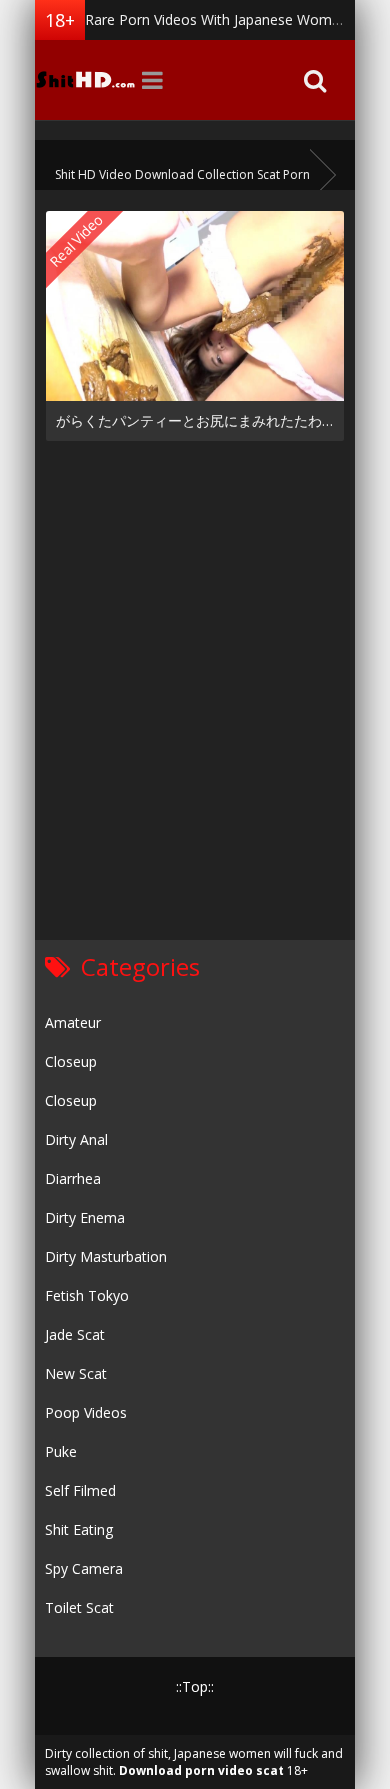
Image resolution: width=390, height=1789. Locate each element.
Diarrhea (73, 1178)
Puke (61, 1451)
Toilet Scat (79, 1607)
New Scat (76, 1373)
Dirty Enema (85, 1217)
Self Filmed (80, 1490)
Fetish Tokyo (87, 1295)
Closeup (71, 1061)
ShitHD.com (85, 80)
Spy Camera (84, 1568)
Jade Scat (75, 1334)
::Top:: (195, 1686)
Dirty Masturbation (106, 1256)
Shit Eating (79, 1529)
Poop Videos (86, 1412)
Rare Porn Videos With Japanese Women (216, 19)
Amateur (73, 1022)
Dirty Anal (76, 1139)
